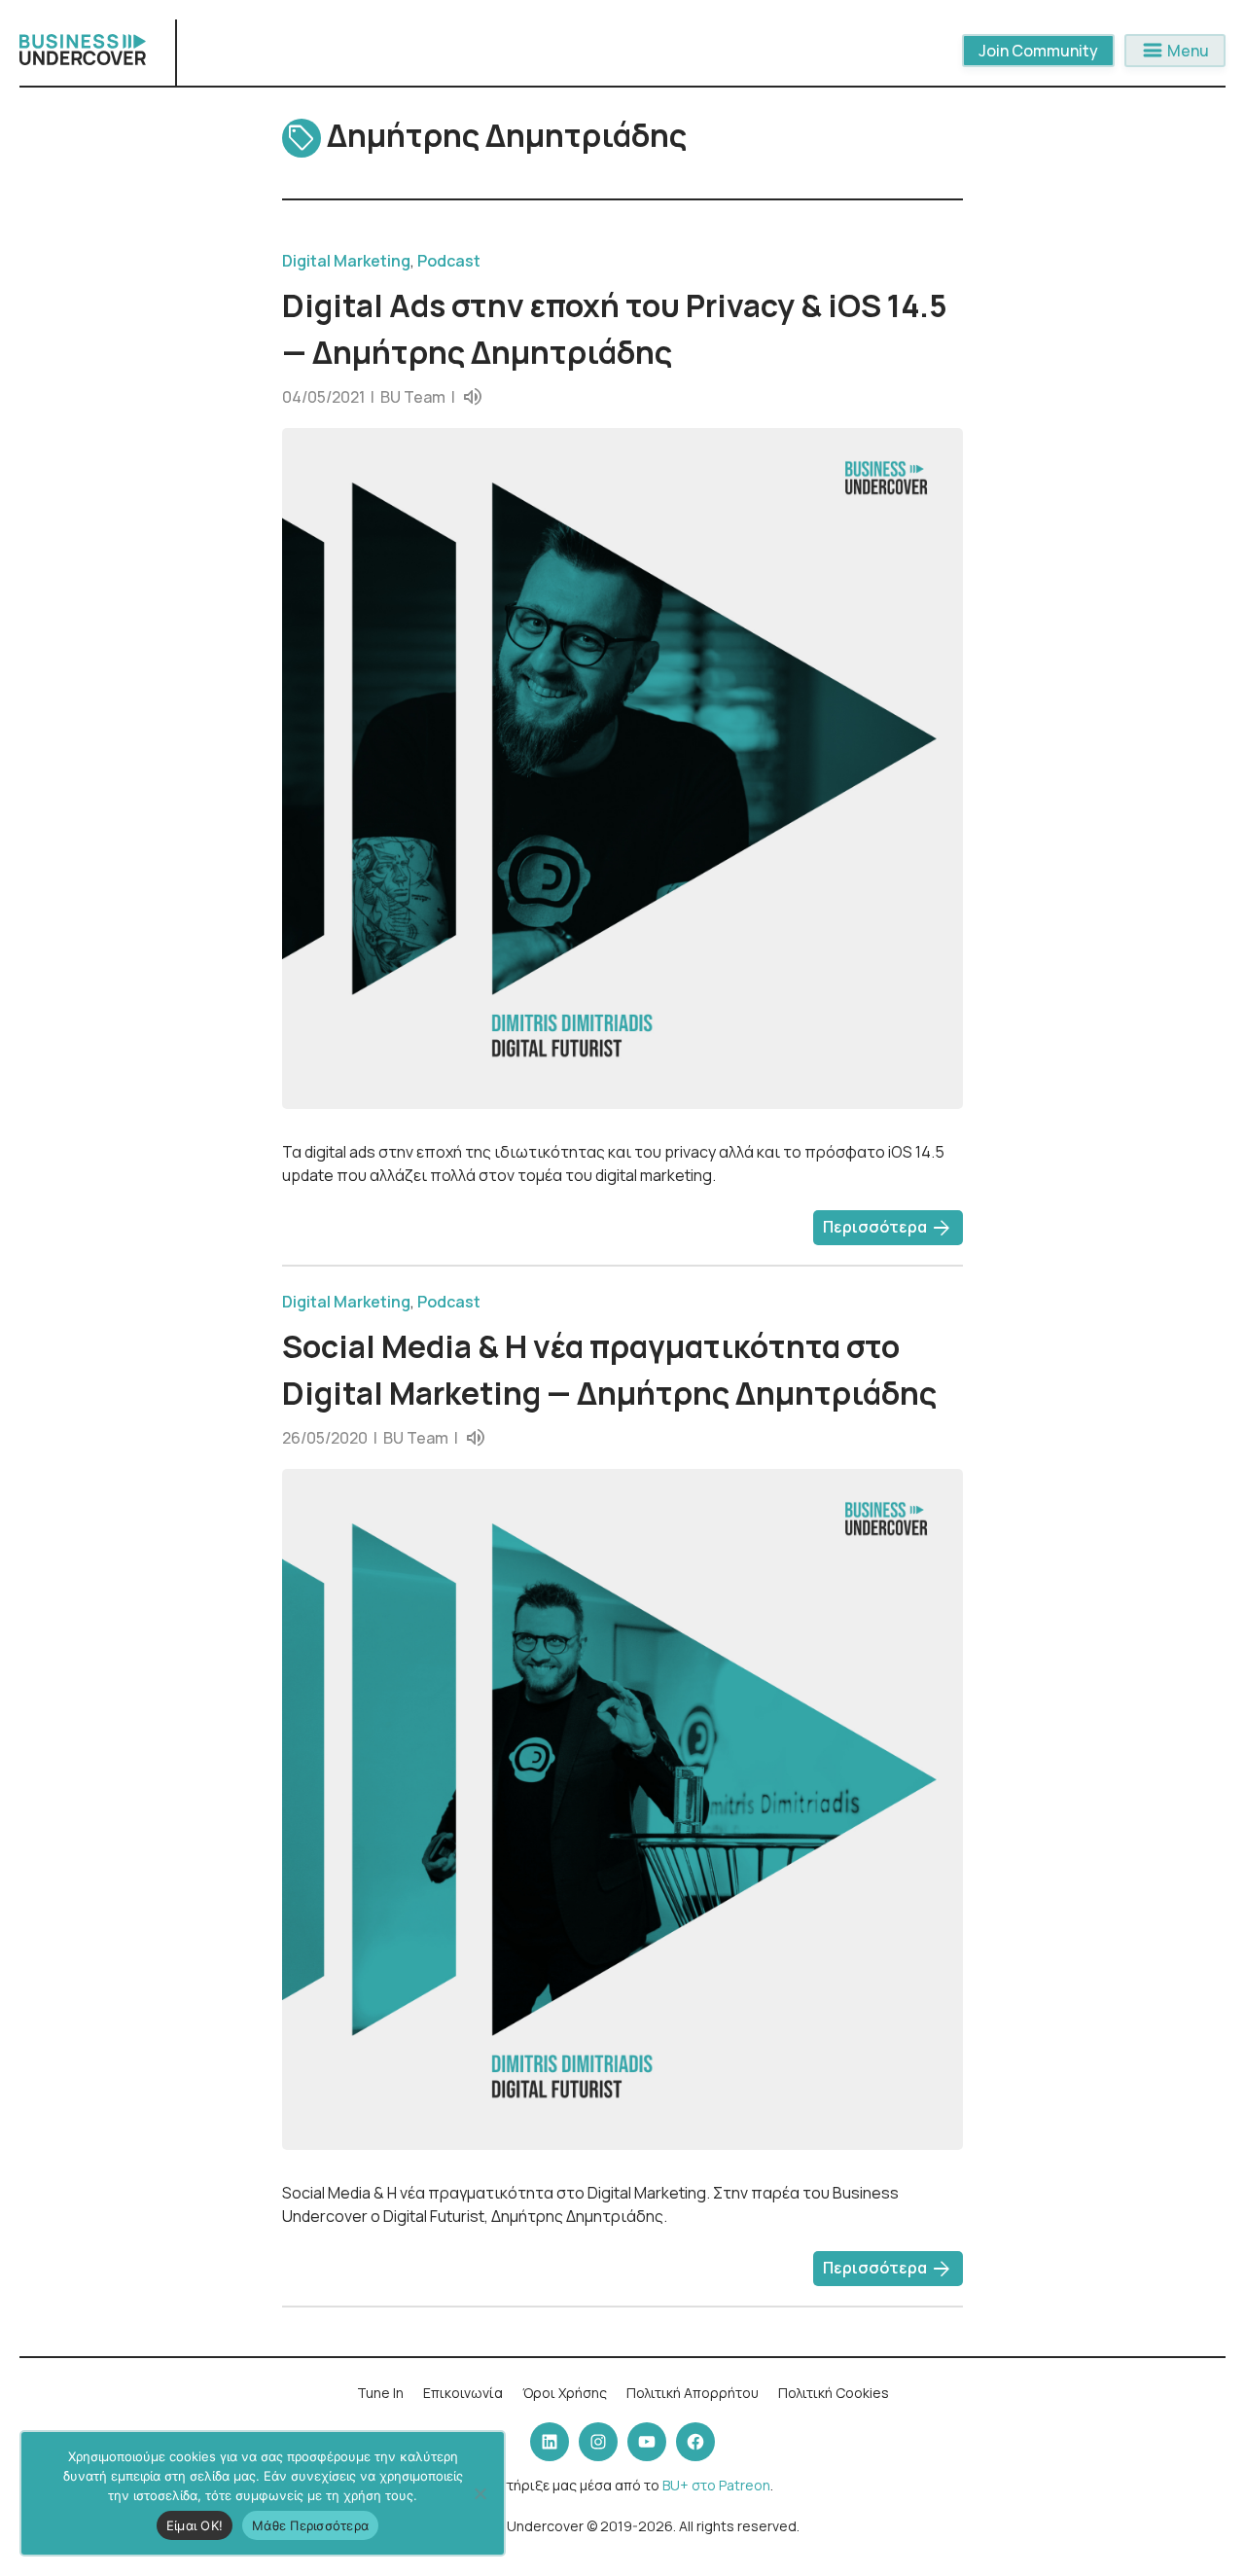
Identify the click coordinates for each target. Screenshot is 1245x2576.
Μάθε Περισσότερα (310, 2525)
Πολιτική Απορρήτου (693, 2393)
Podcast (449, 261)
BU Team (413, 397)
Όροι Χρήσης (565, 2393)
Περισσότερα (888, 1229)
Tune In (380, 2393)
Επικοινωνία (463, 2393)
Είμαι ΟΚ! (195, 2525)
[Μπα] (480, 2493)
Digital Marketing (346, 261)
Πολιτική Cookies (834, 2393)
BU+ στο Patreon (716, 2485)
